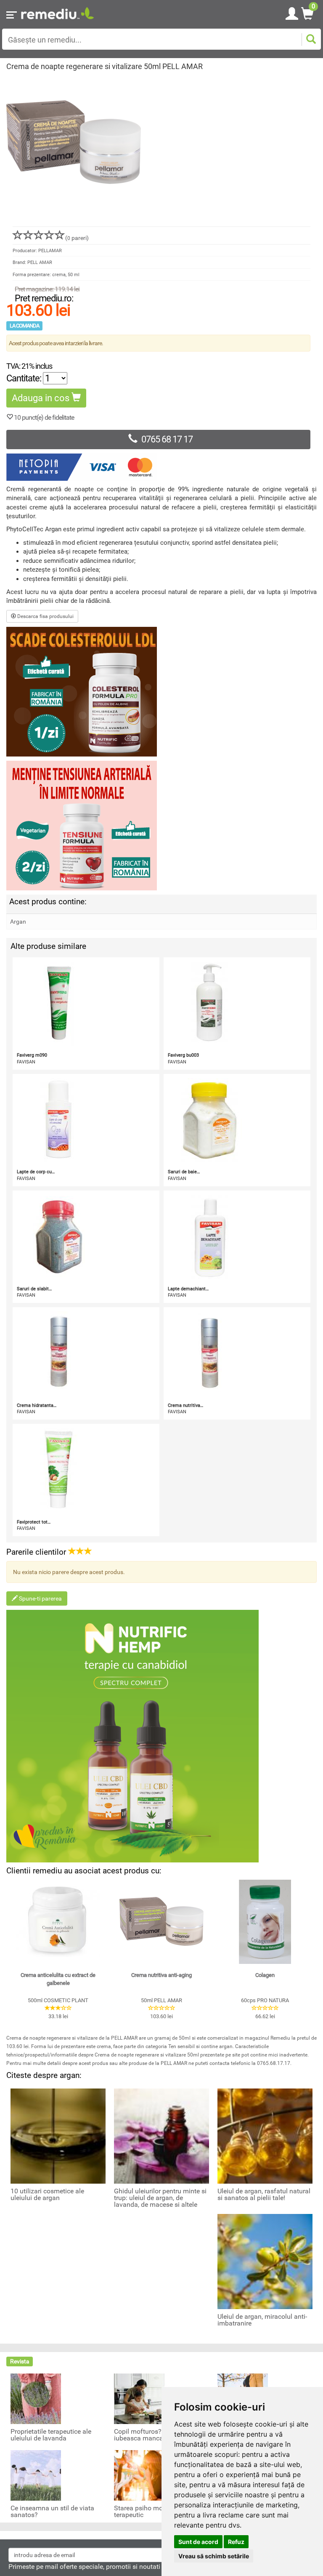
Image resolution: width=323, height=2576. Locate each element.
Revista (20, 2361)
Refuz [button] (236, 2542)
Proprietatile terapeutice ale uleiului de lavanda (51, 2435)
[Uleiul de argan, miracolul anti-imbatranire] (265, 2261)
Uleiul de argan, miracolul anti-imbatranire (262, 2320)
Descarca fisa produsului (45, 616)
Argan (18, 922)
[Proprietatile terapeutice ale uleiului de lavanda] (36, 2398)
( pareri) (77, 238)
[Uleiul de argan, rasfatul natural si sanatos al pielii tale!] (265, 2136)
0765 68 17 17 (167, 439)
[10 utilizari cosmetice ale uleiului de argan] (58, 2136)
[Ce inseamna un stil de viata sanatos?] (36, 2475)
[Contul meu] (292, 12)
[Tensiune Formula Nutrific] (161, 826)
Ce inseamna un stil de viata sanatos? (52, 2512)
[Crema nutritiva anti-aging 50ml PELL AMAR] (161, 1922)
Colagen (265, 1975)
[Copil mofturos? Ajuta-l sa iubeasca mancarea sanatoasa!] (139, 2398)
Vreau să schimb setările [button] (214, 2556)
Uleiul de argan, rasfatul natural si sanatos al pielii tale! (264, 2195)
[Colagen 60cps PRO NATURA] (265, 1922)
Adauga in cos (42, 398)
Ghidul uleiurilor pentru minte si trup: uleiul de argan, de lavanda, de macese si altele (160, 2198)
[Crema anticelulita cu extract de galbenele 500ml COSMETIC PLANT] (58, 1922)
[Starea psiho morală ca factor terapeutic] (139, 2475)
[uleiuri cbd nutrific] (161, 1736)
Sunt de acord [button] (198, 2542)
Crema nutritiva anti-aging (161, 1975)
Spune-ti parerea (40, 1598)
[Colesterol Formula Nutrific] (161, 692)
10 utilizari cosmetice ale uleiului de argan (47, 2195)
